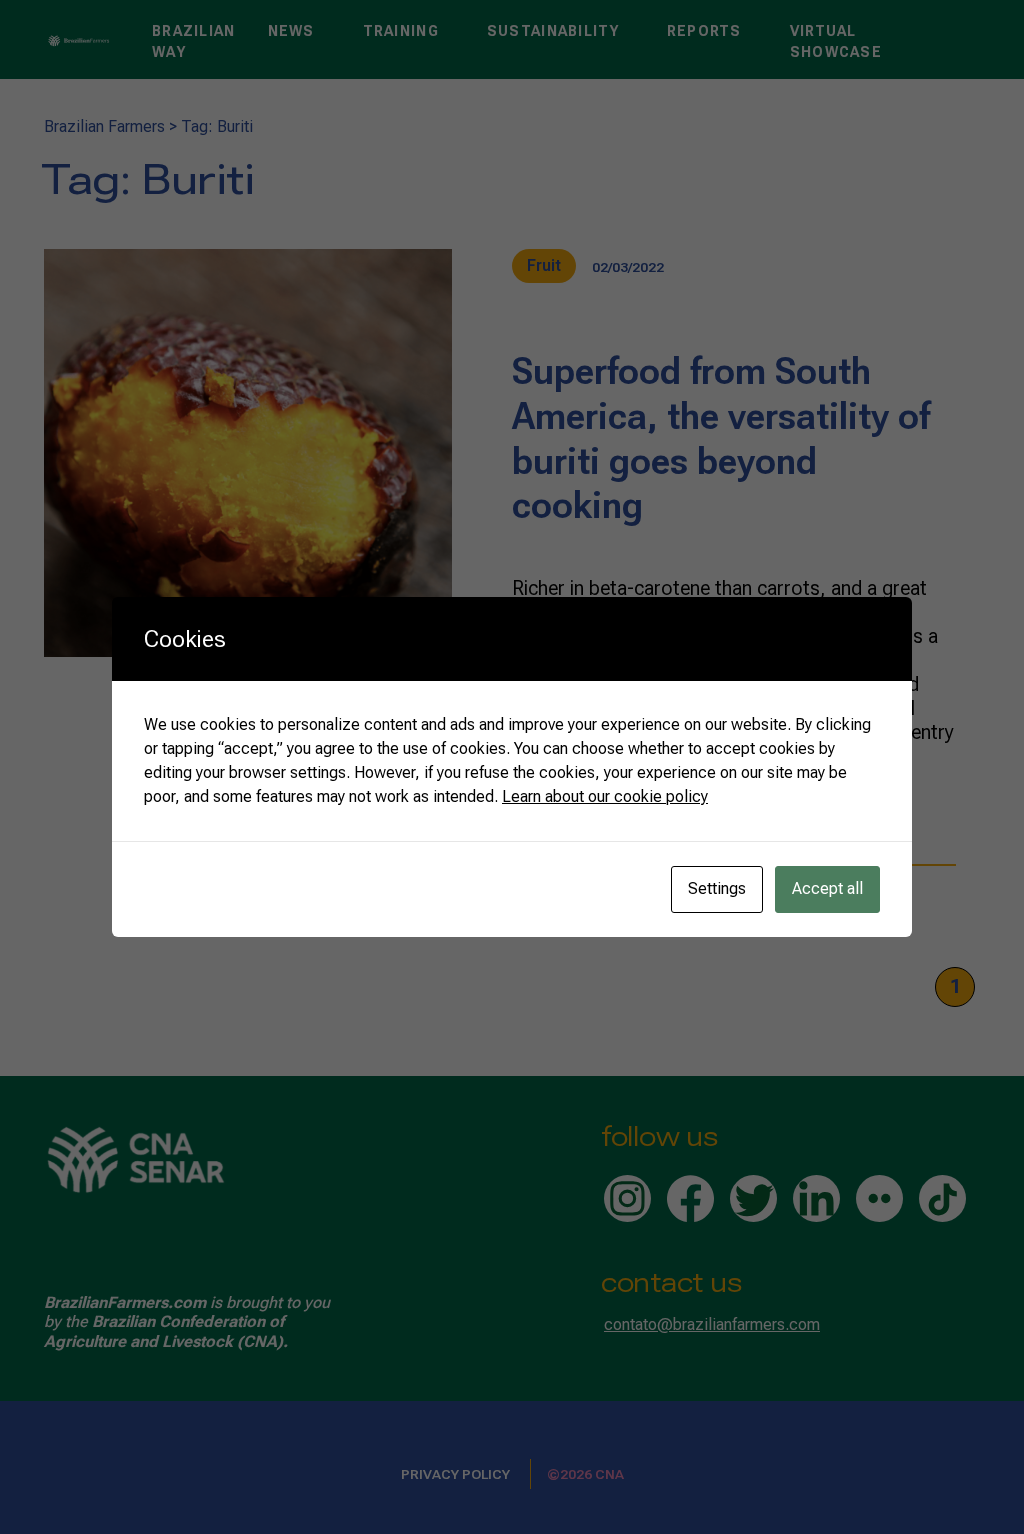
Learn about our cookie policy (605, 796)
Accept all (827, 888)
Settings (717, 888)
